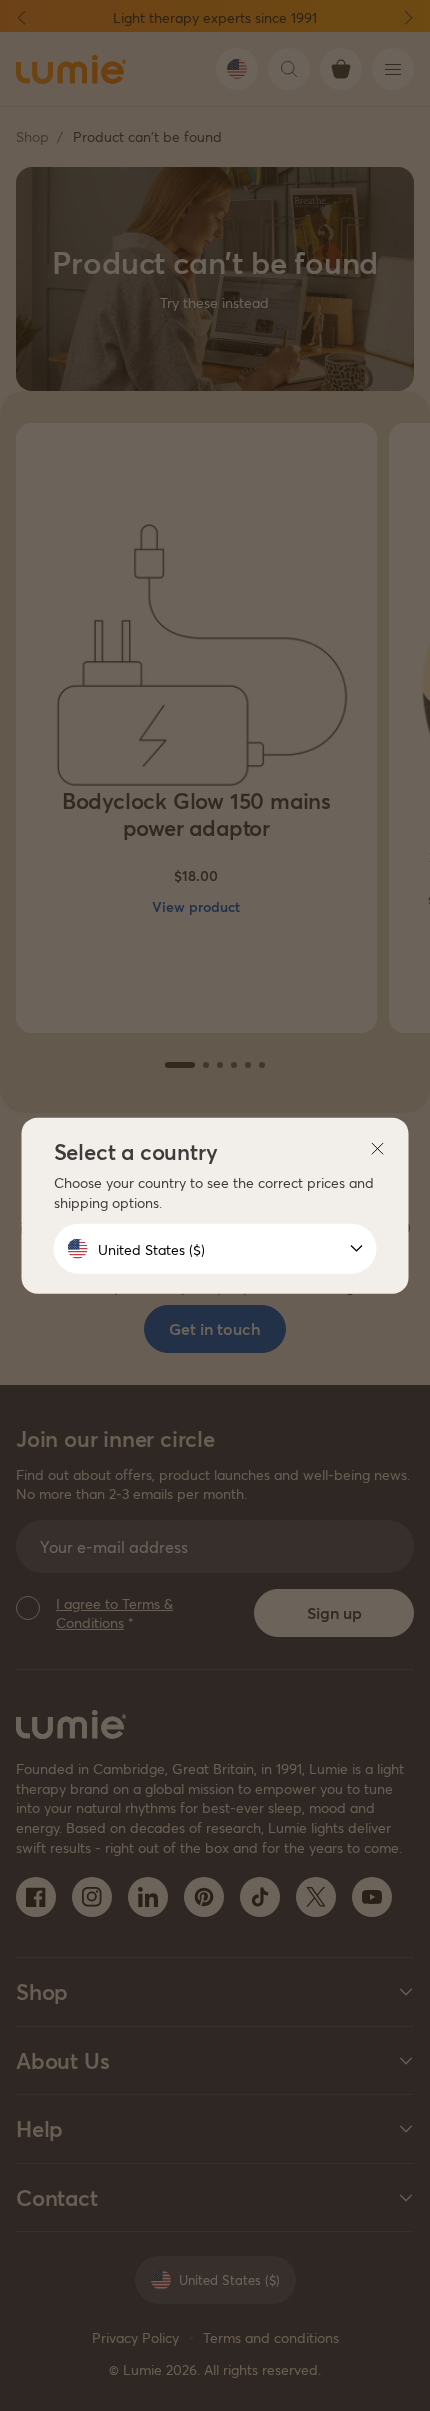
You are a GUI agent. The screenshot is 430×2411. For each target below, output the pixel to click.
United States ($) (151, 1248)
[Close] (378, 1148)
